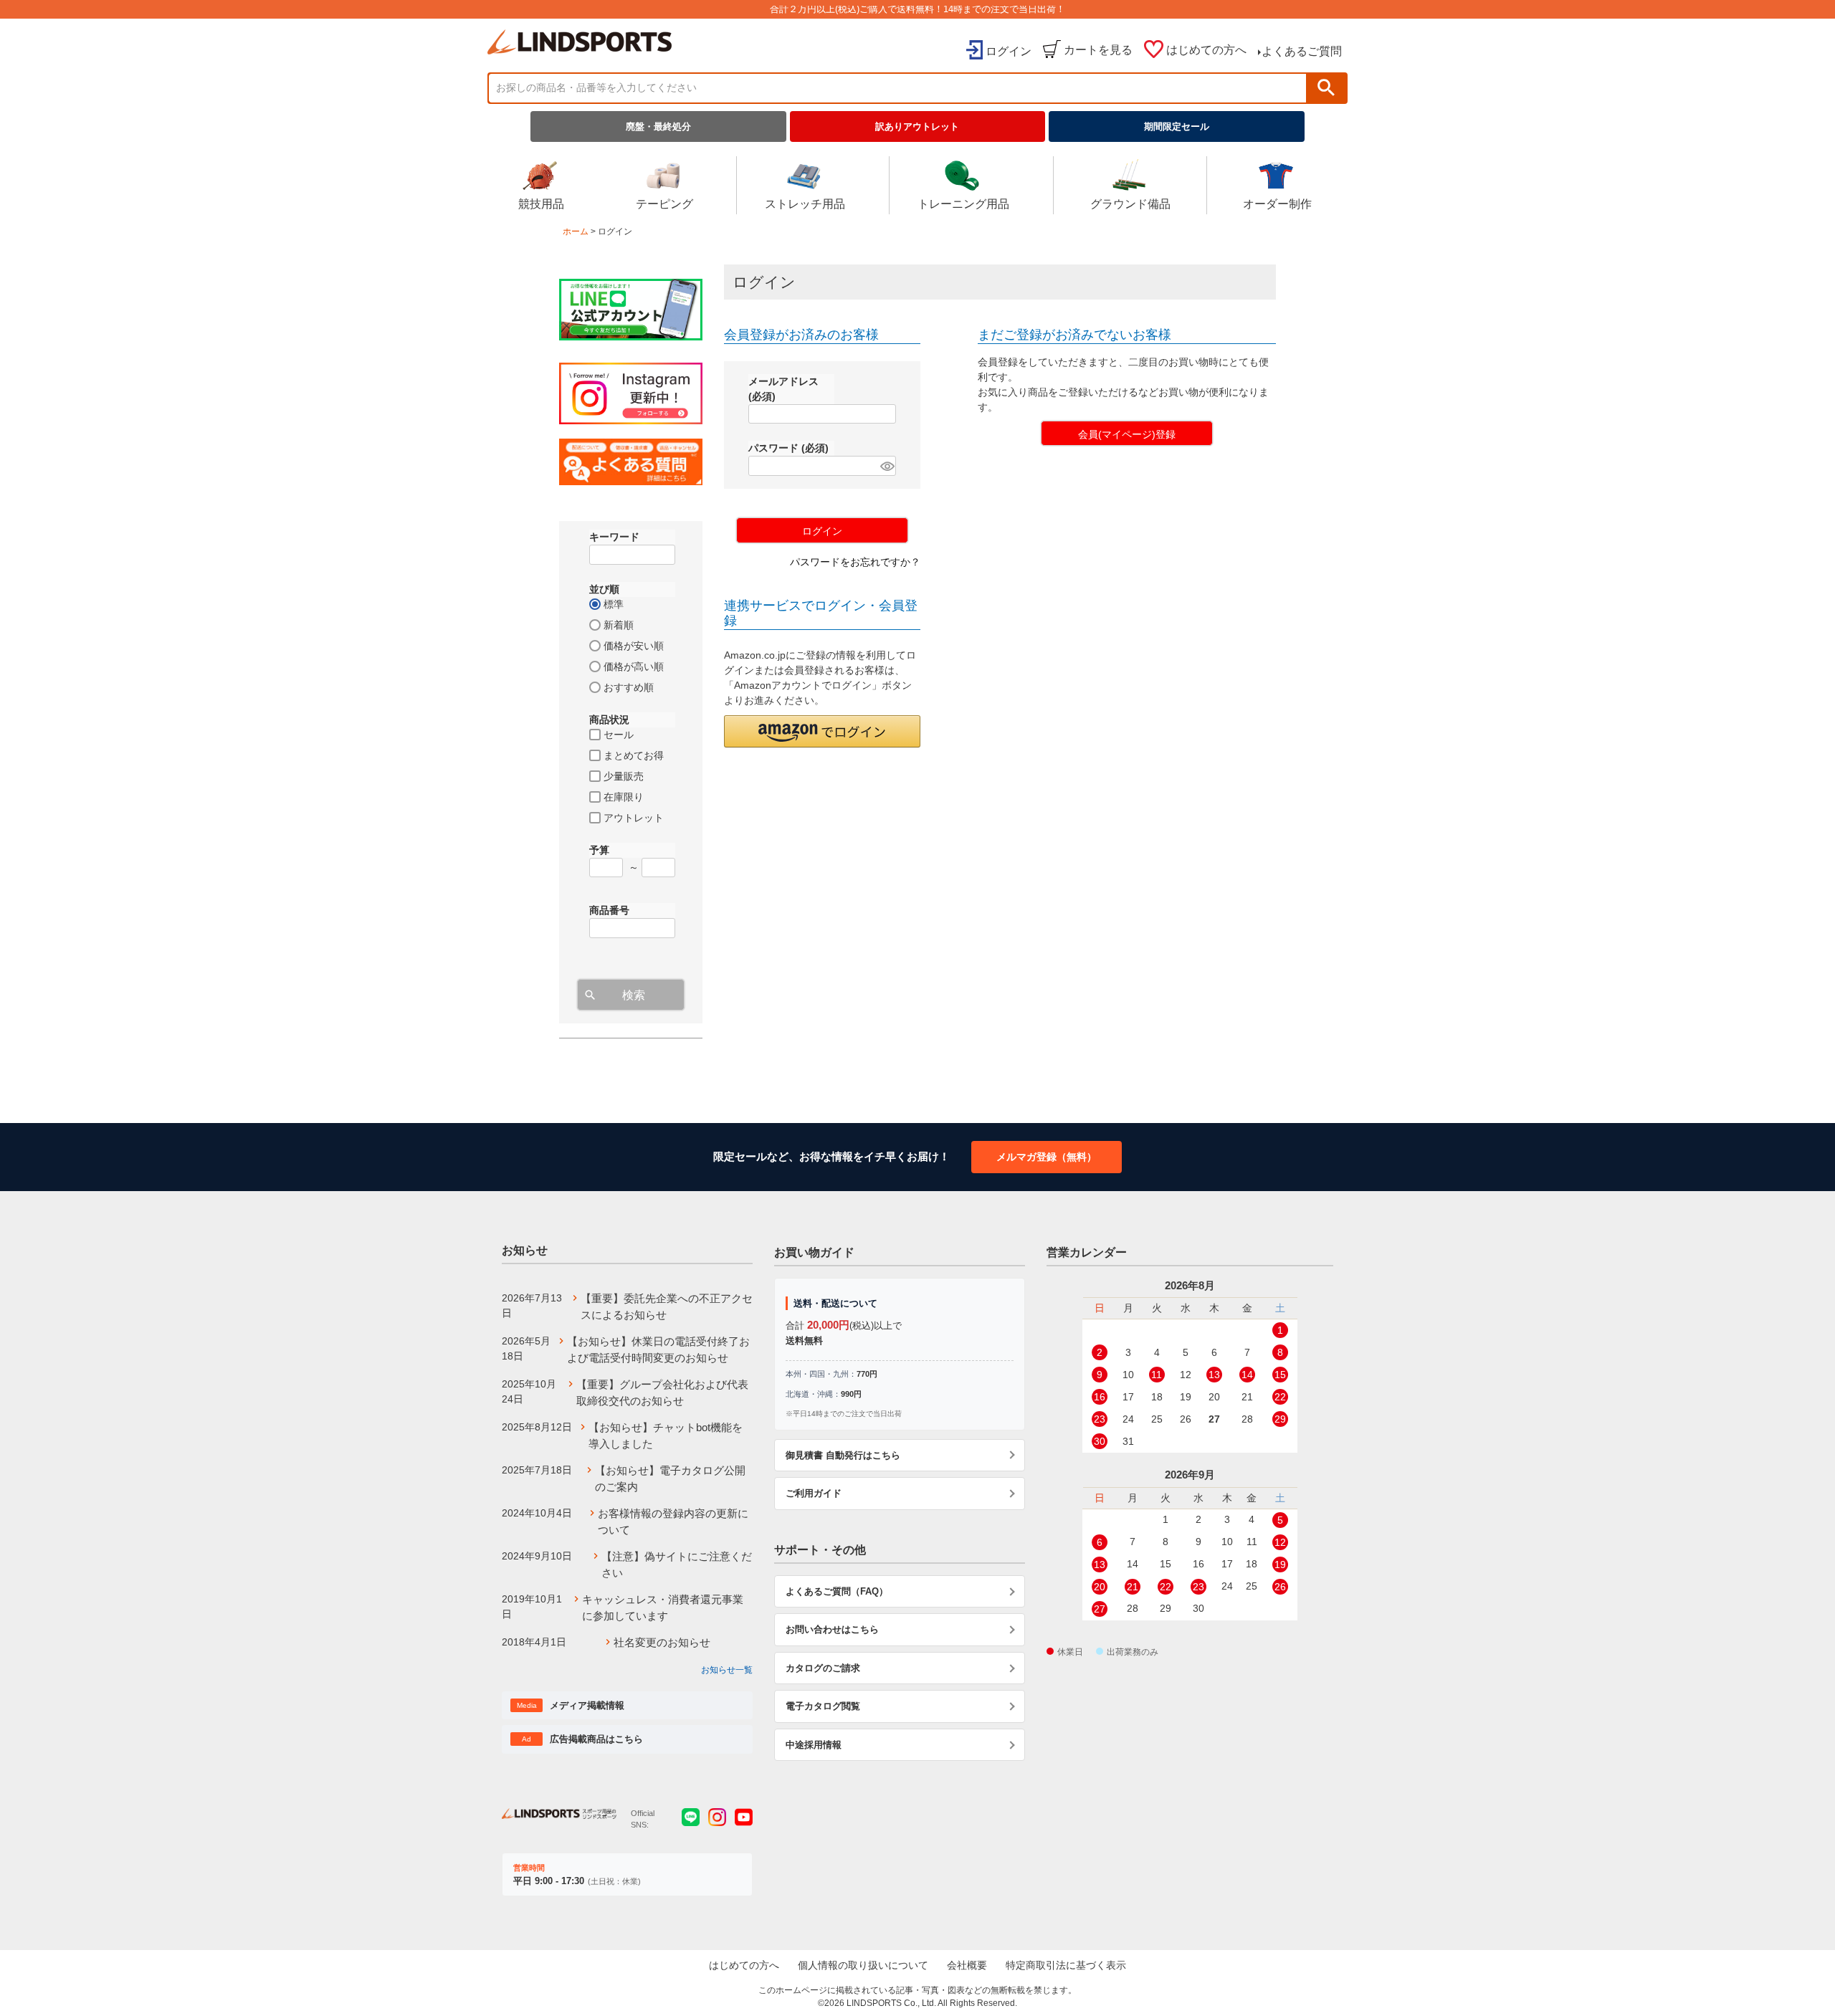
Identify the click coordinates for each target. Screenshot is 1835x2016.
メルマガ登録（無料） (1047, 1157)
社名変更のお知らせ (662, 1642)
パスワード (788, 448)
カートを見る (1098, 50)
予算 (599, 850)
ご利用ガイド (814, 1493)
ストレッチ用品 (805, 204)
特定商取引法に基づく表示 (1066, 1965)
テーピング (664, 204)
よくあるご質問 (1302, 51)
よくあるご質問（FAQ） (837, 1591)
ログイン (1009, 51)
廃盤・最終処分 (658, 126)
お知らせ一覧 (727, 1670)
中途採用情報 (814, 1745)
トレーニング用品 (963, 204)
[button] (822, 731)
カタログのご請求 (823, 1668)
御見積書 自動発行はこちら (843, 1455)
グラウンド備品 (1130, 204)
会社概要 (967, 1965)
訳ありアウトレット (917, 126)
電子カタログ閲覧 (823, 1706)
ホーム (576, 231)
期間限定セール (1177, 126)
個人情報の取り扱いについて (863, 1965)
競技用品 (541, 204)
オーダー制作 (1277, 204)
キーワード (614, 537)
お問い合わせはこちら (832, 1629)
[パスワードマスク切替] (886, 466)
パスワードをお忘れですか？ (855, 562)
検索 (1326, 88)
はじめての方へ (1206, 50)
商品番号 (609, 910)
